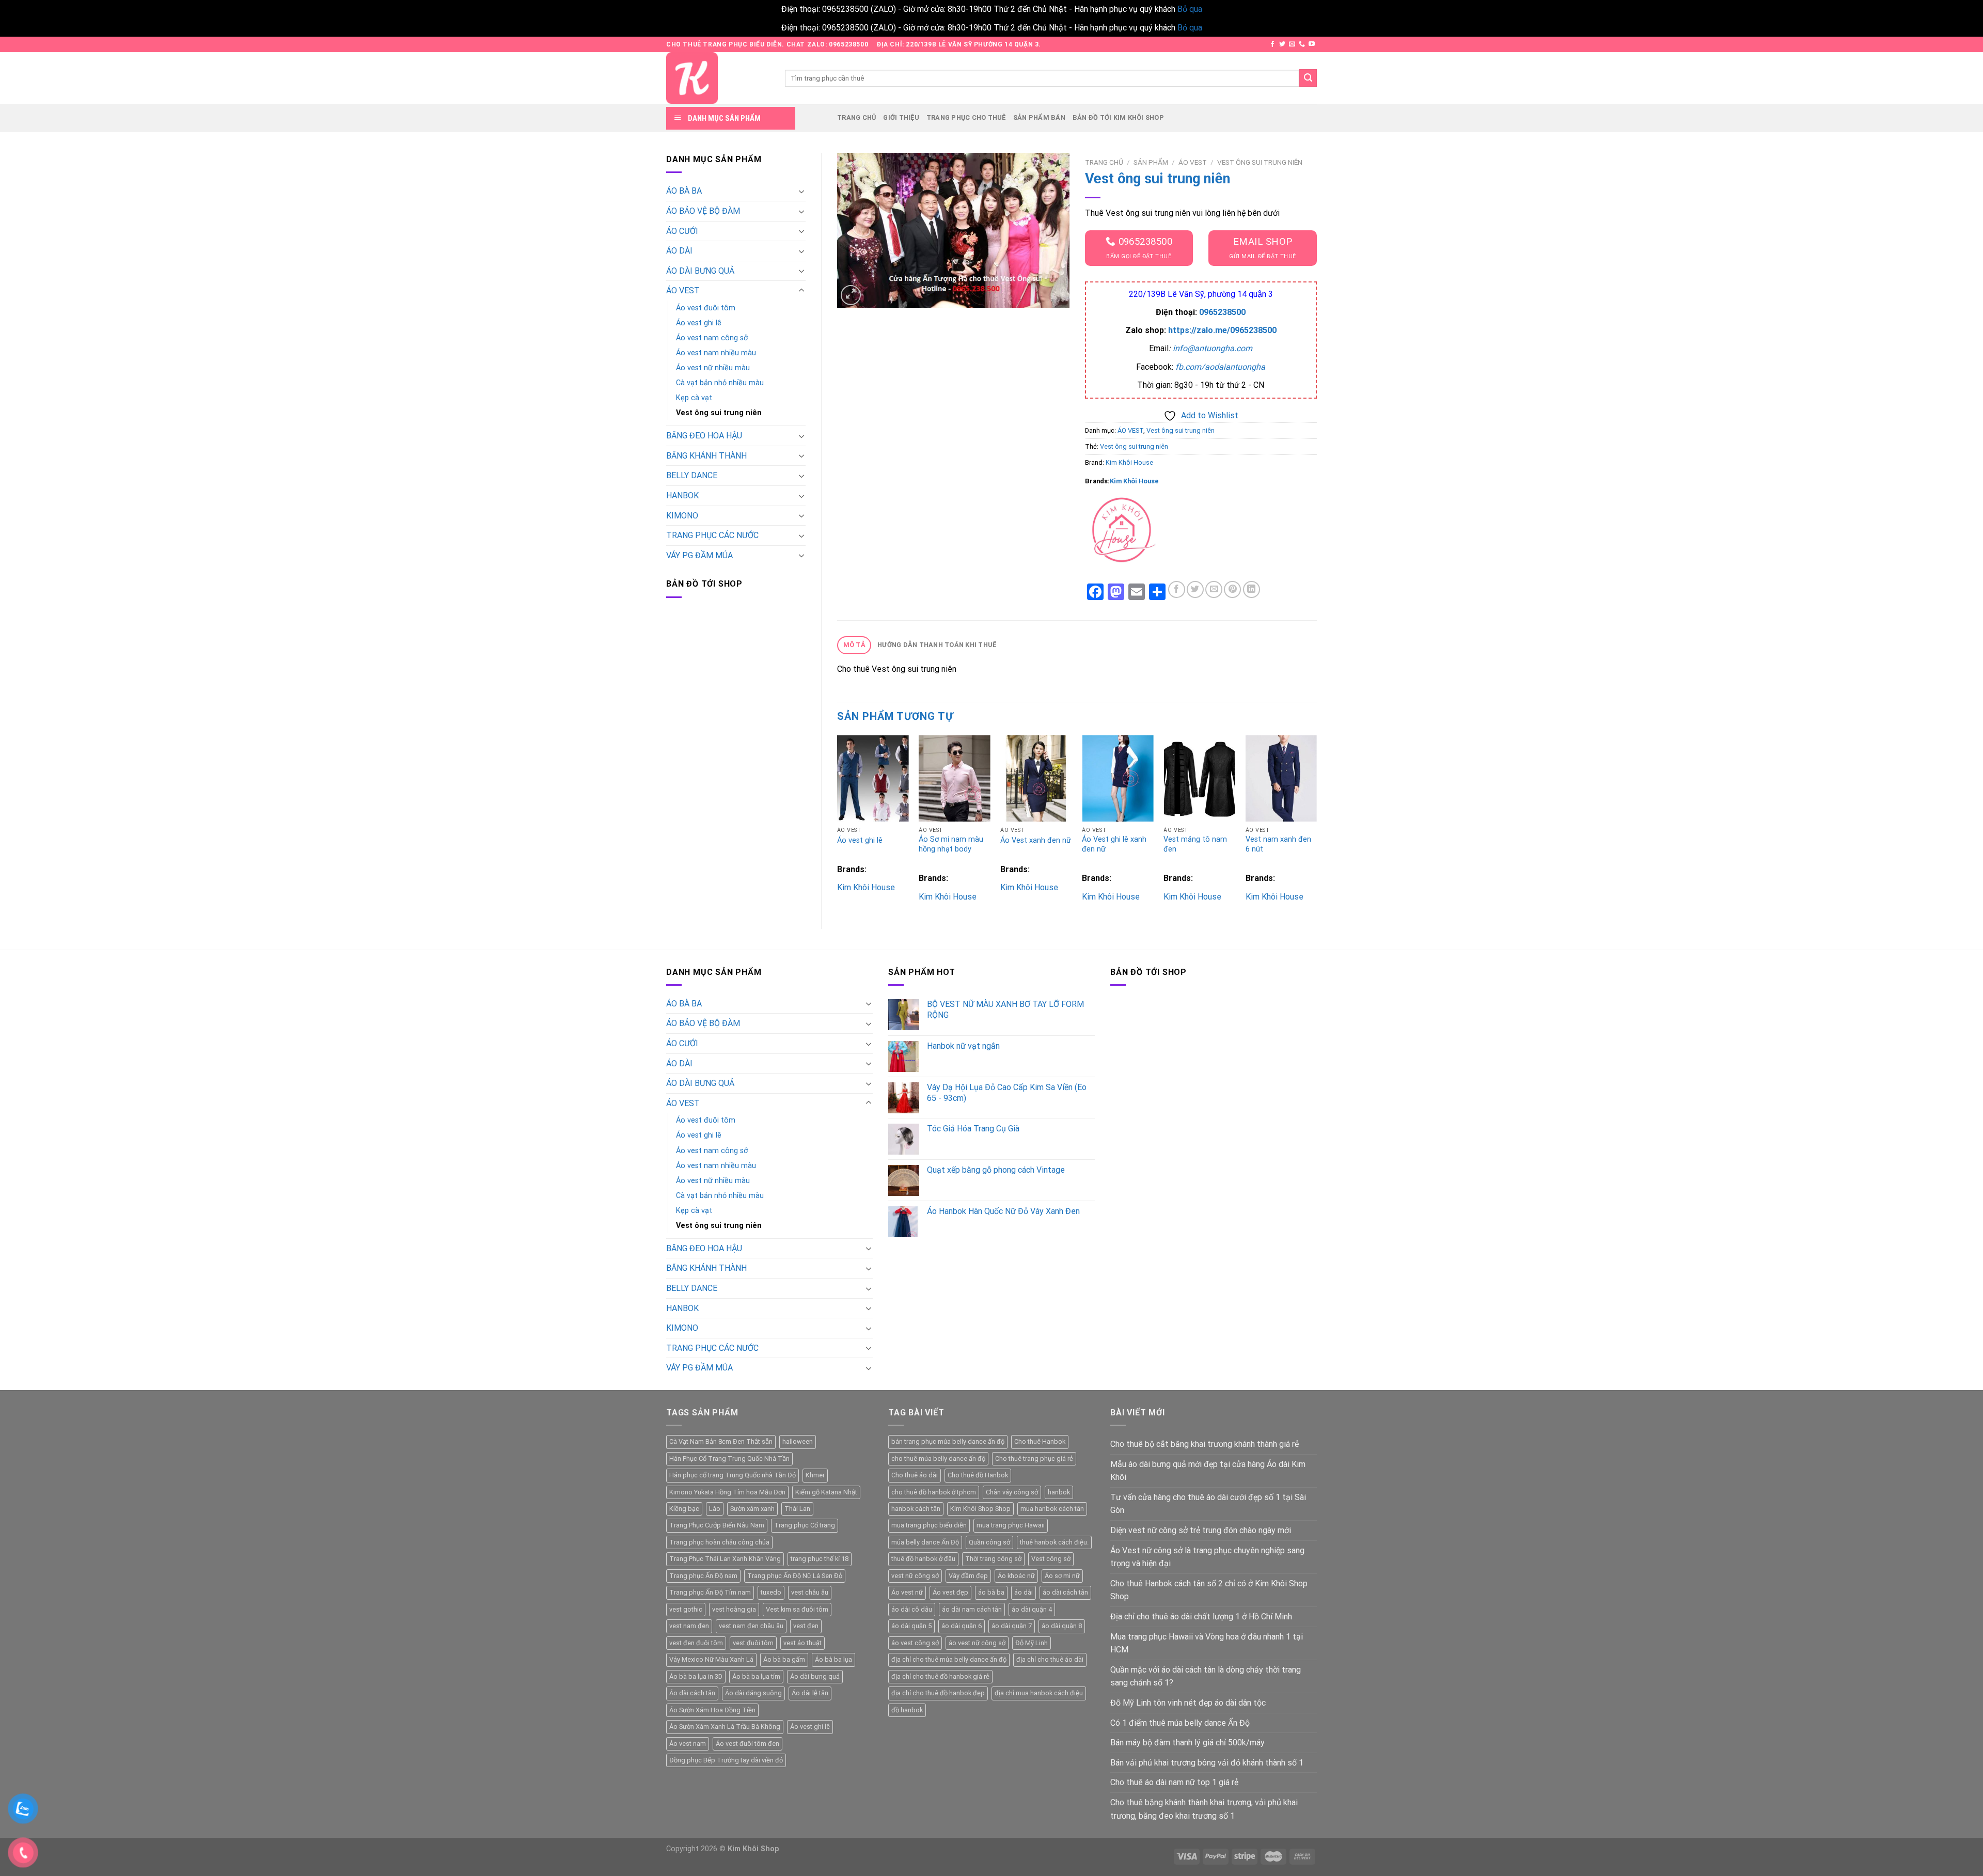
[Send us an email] (1292, 44)
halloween (798, 1441)
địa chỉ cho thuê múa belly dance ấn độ (949, 1659)
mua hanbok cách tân (1052, 1509)
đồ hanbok (907, 1710)
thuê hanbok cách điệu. (1054, 1542)
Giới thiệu (901, 117)
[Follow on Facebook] (1272, 44)
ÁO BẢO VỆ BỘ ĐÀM (703, 211)
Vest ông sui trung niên (719, 413)
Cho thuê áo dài (915, 1475)
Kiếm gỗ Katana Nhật (826, 1492)
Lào (715, 1509)
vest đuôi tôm (753, 1643)
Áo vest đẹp (950, 1592)
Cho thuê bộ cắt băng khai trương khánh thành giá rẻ (1205, 1444)
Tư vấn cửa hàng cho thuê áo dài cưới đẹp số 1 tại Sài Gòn (1208, 1504)
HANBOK (682, 495)
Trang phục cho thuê (966, 117)
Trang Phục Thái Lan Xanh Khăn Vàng (725, 1559)
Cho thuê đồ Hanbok (978, 1475)
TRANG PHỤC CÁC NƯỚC (712, 535)
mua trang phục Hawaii (1011, 1525)
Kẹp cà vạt (694, 398)
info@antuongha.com (1213, 348)
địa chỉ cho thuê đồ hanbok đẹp (938, 1693)
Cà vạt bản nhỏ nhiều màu (720, 383)
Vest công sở (1051, 1559)
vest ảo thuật (802, 1643)
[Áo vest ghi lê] (873, 778)
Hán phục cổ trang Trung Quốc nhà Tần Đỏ (733, 1475)
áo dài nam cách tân (972, 1609)
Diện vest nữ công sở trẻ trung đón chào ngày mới (1201, 1530)
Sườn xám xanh (752, 1509)
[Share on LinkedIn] (1252, 589)
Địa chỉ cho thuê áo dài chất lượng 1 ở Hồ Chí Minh (1201, 1617)
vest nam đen (689, 1626)
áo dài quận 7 (1012, 1626)
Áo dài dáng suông (753, 1693)
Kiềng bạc (684, 1509)
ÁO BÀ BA (684, 191)
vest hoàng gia (734, 1609)
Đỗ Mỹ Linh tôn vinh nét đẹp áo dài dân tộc (1188, 1703)
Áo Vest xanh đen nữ (1036, 840)
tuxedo (771, 1592)
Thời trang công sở (993, 1559)
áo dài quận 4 (1032, 1609)
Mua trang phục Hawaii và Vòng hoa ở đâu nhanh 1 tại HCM (1207, 1643)
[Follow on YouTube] (1312, 44)
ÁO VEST (683, 290)
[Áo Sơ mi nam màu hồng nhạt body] (955, 778)
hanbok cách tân (916, 1509)
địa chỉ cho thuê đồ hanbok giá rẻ (940, 1676)
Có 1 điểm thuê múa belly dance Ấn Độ (1180, 1723)
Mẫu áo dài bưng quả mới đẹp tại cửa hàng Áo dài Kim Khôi (1208, 1471)
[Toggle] (801, 191)
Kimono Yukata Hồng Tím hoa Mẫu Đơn (727, 1492)
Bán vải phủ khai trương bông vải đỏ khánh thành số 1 (1207, 1763)
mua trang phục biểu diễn (929, 1525)
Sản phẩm (1151, 162)
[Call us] (1302, 44)
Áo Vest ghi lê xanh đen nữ (1114, 844)
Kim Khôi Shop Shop (980, 1509)
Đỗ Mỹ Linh (1032, 1643)
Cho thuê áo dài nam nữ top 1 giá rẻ (1174, 1782)
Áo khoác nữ (1016, 1576)
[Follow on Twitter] (1282, 44)
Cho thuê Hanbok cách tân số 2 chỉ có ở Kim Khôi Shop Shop (1209, 1590)
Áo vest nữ (907, 1592)
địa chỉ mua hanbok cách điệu (1039, 1693)
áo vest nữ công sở (977, 1643)
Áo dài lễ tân (810, 1693)
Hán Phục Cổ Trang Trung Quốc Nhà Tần (729, 1459)
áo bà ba (991, 1592)
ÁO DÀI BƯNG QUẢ (700, 271)
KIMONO (682, 516)
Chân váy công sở (1012, 1492)
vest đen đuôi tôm (696, 1643)
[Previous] (838, 823)
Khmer (815, 1475)
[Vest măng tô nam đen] (1199, 778)
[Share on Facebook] (1177, 589)
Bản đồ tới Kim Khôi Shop (1118, 117)
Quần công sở (989, 1542)
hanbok (1059, 1492)
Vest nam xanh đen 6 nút (1278, 844)
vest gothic (686, 1609)
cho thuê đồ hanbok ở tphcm (934, 1492)
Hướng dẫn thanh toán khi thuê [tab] (937, 645)
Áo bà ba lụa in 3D (696, 1676)
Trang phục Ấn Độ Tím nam (710, 1592)
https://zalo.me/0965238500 (1222, 330)
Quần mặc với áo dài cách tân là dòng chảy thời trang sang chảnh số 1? (1206, 1676)
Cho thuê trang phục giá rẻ (1034, 1459)
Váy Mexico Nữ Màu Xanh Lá (711, 1659)
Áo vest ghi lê (699, 323)
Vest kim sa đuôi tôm (797, 1609)
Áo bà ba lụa (833, 1659)
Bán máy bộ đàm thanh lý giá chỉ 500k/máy (1187, 1743)
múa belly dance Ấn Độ (925, 1542)
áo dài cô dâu (912, 1609)
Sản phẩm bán (1039, 117)
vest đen (806, 1626)
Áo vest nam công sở (712, 338)
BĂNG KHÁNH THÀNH (706, 456)
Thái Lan (797, 1509)
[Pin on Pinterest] (1232, 589)
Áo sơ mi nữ (1062, 1576)
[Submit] (1308, 78)
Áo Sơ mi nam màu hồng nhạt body (951, 844)
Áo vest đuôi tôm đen (747, 1744)
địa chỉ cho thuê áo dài (1050, 1659)
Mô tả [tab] (854, 645)
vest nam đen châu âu (751, 1626)
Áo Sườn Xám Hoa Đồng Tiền (712, 1710)
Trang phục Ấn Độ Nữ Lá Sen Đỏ (795, 1576)
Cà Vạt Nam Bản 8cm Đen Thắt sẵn (721, 1441)
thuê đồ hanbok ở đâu (923, 1559)
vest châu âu (810, 1592)
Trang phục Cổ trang (805, 1525)
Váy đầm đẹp (968, 1576)
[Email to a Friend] (1214, 589)
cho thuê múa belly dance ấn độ (938, 1459)
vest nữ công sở (915, 1576)
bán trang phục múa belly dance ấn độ (948, 1441)
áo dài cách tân (1065, 1592)
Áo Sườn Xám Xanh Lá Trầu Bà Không (725, 1727)
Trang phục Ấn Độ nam (703, 1576)
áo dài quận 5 (911, 1626)
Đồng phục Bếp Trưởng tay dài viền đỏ (726, 1760)
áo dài (1024, 1592)
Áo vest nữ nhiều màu (713, 368)
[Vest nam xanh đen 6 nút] (1281, 778)
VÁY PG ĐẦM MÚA (699, 555)
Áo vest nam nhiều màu (716, 353)
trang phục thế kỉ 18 (820, 1559)
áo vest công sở (915, 1643)
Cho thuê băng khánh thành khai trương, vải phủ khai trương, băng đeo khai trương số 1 (1204, 1809)
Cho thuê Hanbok (1040, 1441)
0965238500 (1222, 312)
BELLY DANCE (692, 475)
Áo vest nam (688, 1744)
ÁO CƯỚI (682, 231)
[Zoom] (851, 295)
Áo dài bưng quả (815, 1676)
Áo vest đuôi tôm (706, 308)
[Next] (1316, 823)
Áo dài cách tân (692, 1693)
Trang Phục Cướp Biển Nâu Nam (717, 1525)
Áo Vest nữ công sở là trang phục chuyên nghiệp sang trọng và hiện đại (1207, 1557)
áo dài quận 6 (962, 1626)
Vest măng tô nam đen (1195, 844)
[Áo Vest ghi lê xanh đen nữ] (1118, 778)
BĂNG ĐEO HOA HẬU (704, 436)
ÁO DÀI (679, 251)
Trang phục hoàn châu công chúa (719, 1542)
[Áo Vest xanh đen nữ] (1036, 778)
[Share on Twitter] (1195, 589)
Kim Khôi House (1129, 462)
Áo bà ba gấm (784, 1659)
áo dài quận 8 (1062, 1626)
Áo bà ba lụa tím (756, 1676)
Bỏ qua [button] (1190, 9)
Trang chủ (856, 117)
